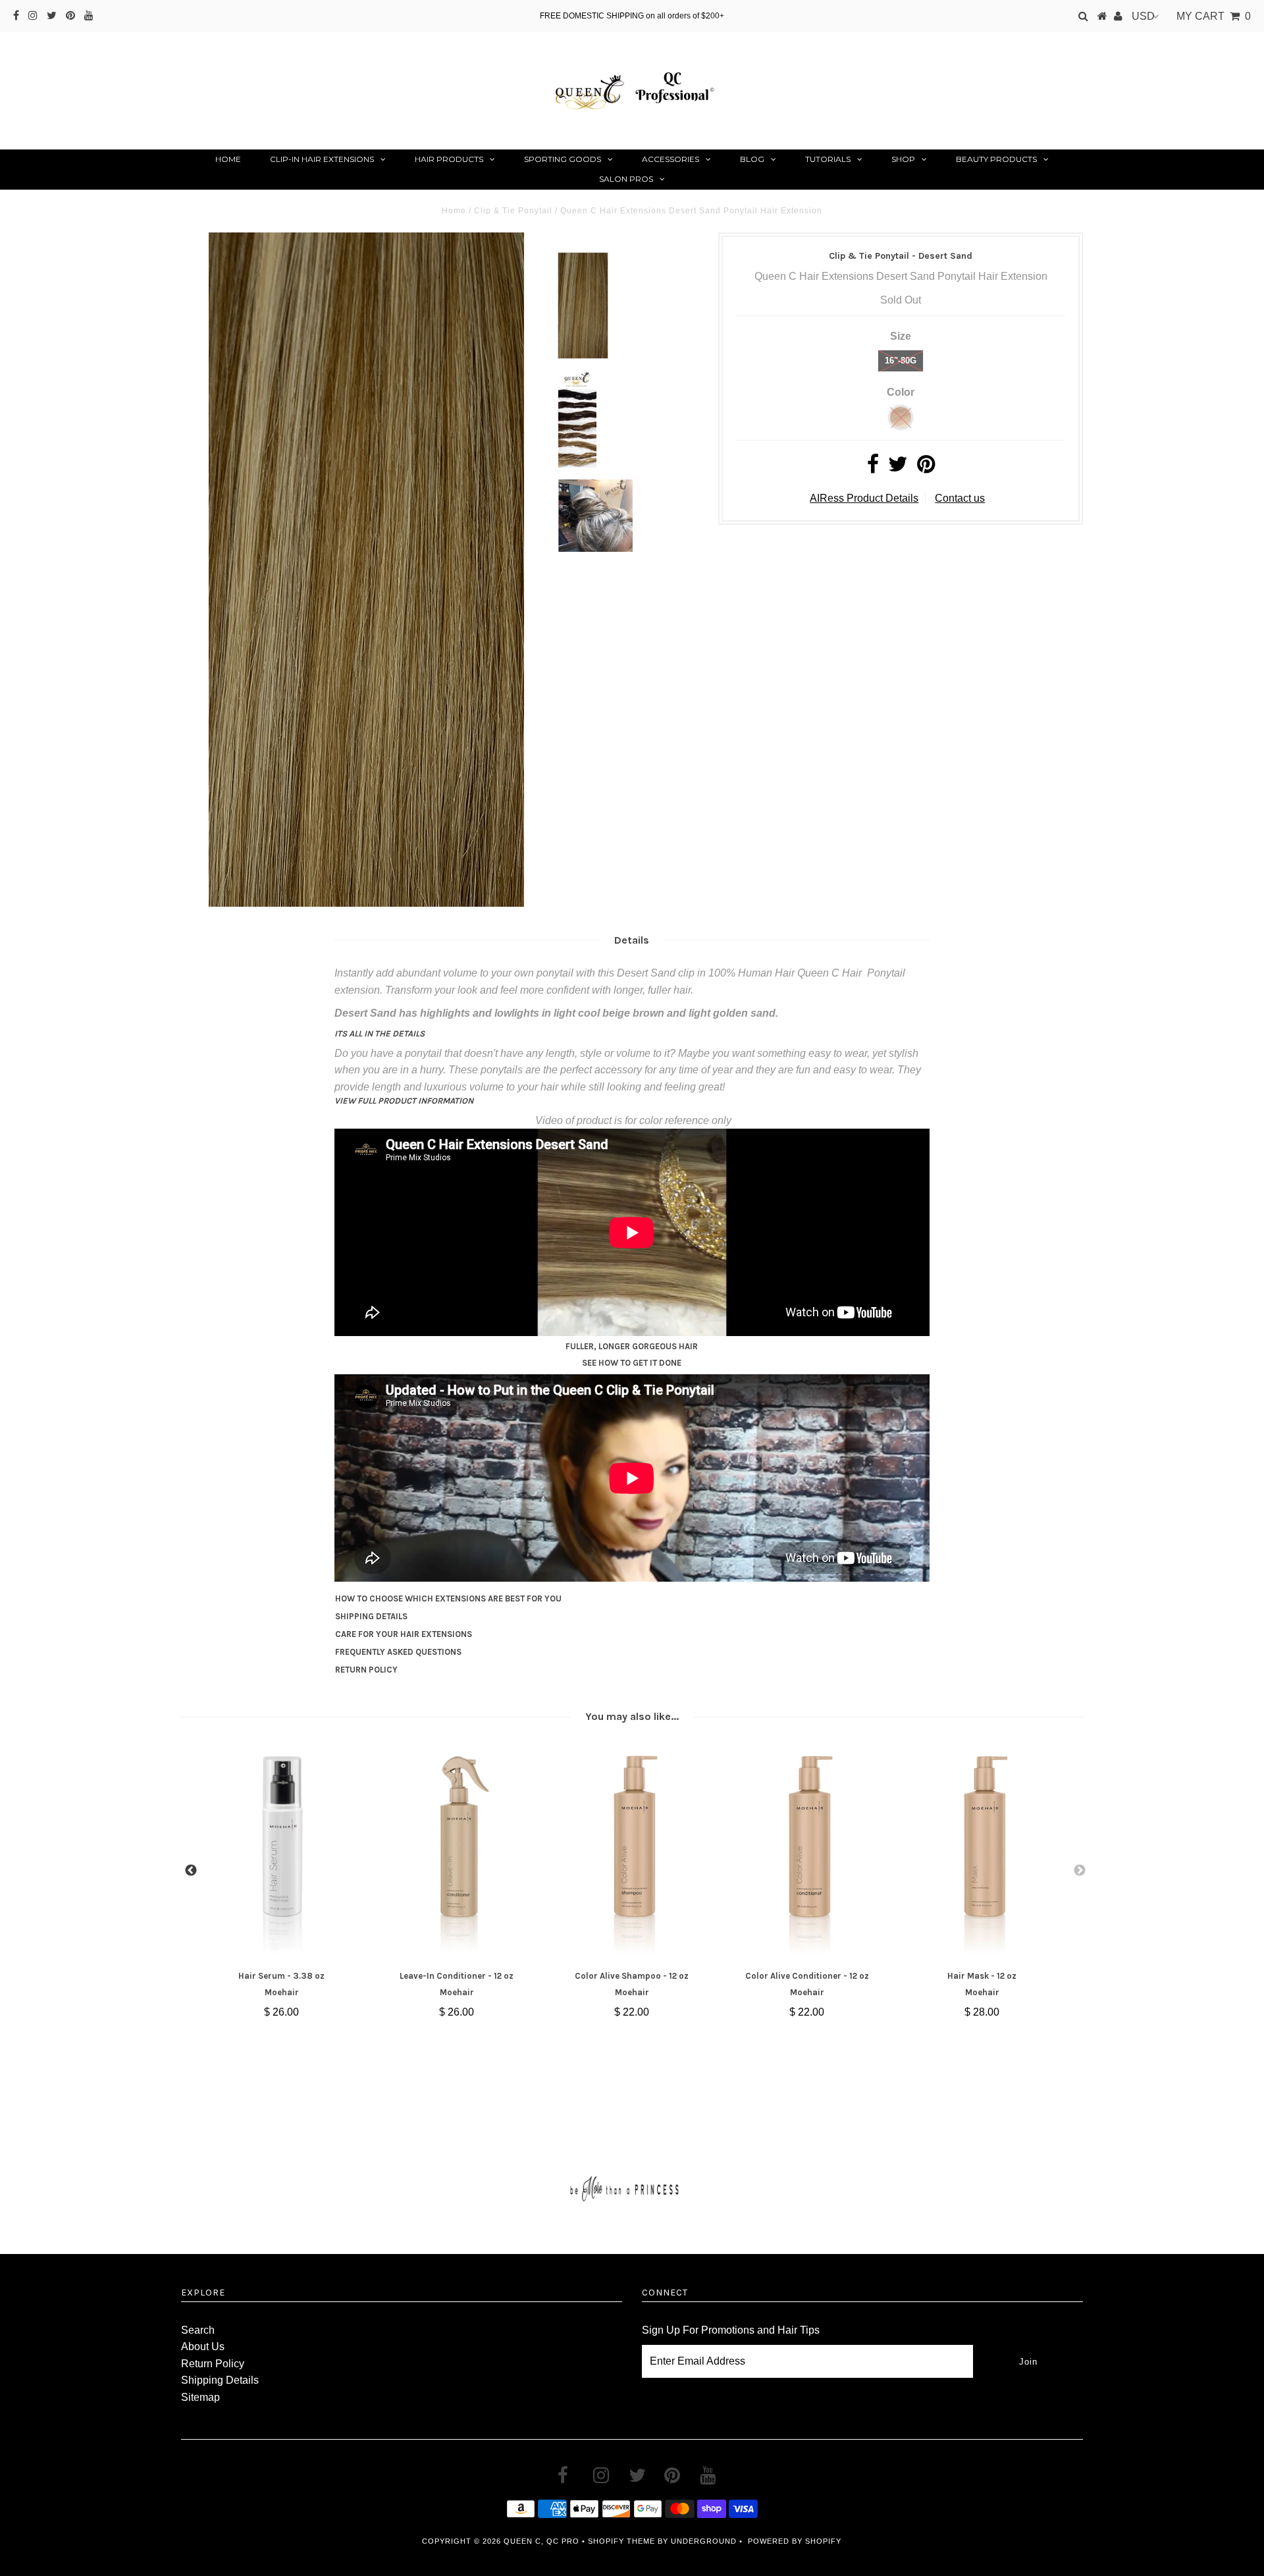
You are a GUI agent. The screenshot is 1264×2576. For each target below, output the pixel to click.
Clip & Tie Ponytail (513, 211)
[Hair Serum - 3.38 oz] (281, 1853)
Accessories (671, 159)
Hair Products (449, 159)
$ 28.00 (982, 2012)
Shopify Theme (621, 2541)
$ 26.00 (281, 2012)
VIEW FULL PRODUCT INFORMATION (404, 1101)
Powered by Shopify (795, 2541)
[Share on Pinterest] (926, 468)
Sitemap (200, 2397)
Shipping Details (220, 2380)
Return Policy (213, 2364)
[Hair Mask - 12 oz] (982, 1853)
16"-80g (901, 361)
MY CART (1214, 16)
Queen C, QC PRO (541, 2541)
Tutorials (828, 159)
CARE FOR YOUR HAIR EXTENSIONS (404, 1634)
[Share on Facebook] (873, 468)
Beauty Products (996, 159)
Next (1080, 1871)
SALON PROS (626, 179)
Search (198, 2330)
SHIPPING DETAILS (371, 1616)
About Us (203, 2347)
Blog (752, 159)
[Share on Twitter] (898, 468)
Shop (903, 159)
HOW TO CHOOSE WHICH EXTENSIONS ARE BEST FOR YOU (448, 1598)
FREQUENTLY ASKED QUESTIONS (398, 1652)
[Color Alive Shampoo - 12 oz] (632, 1853)
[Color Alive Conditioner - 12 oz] (807, 1853)
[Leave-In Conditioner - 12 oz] (457, 1853)
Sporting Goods (563, 159)
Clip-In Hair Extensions (322, 159)
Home (228, 159)
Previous (191, 1871)
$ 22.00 (632, 2012)
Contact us (960, 498)
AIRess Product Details (864, 498)
